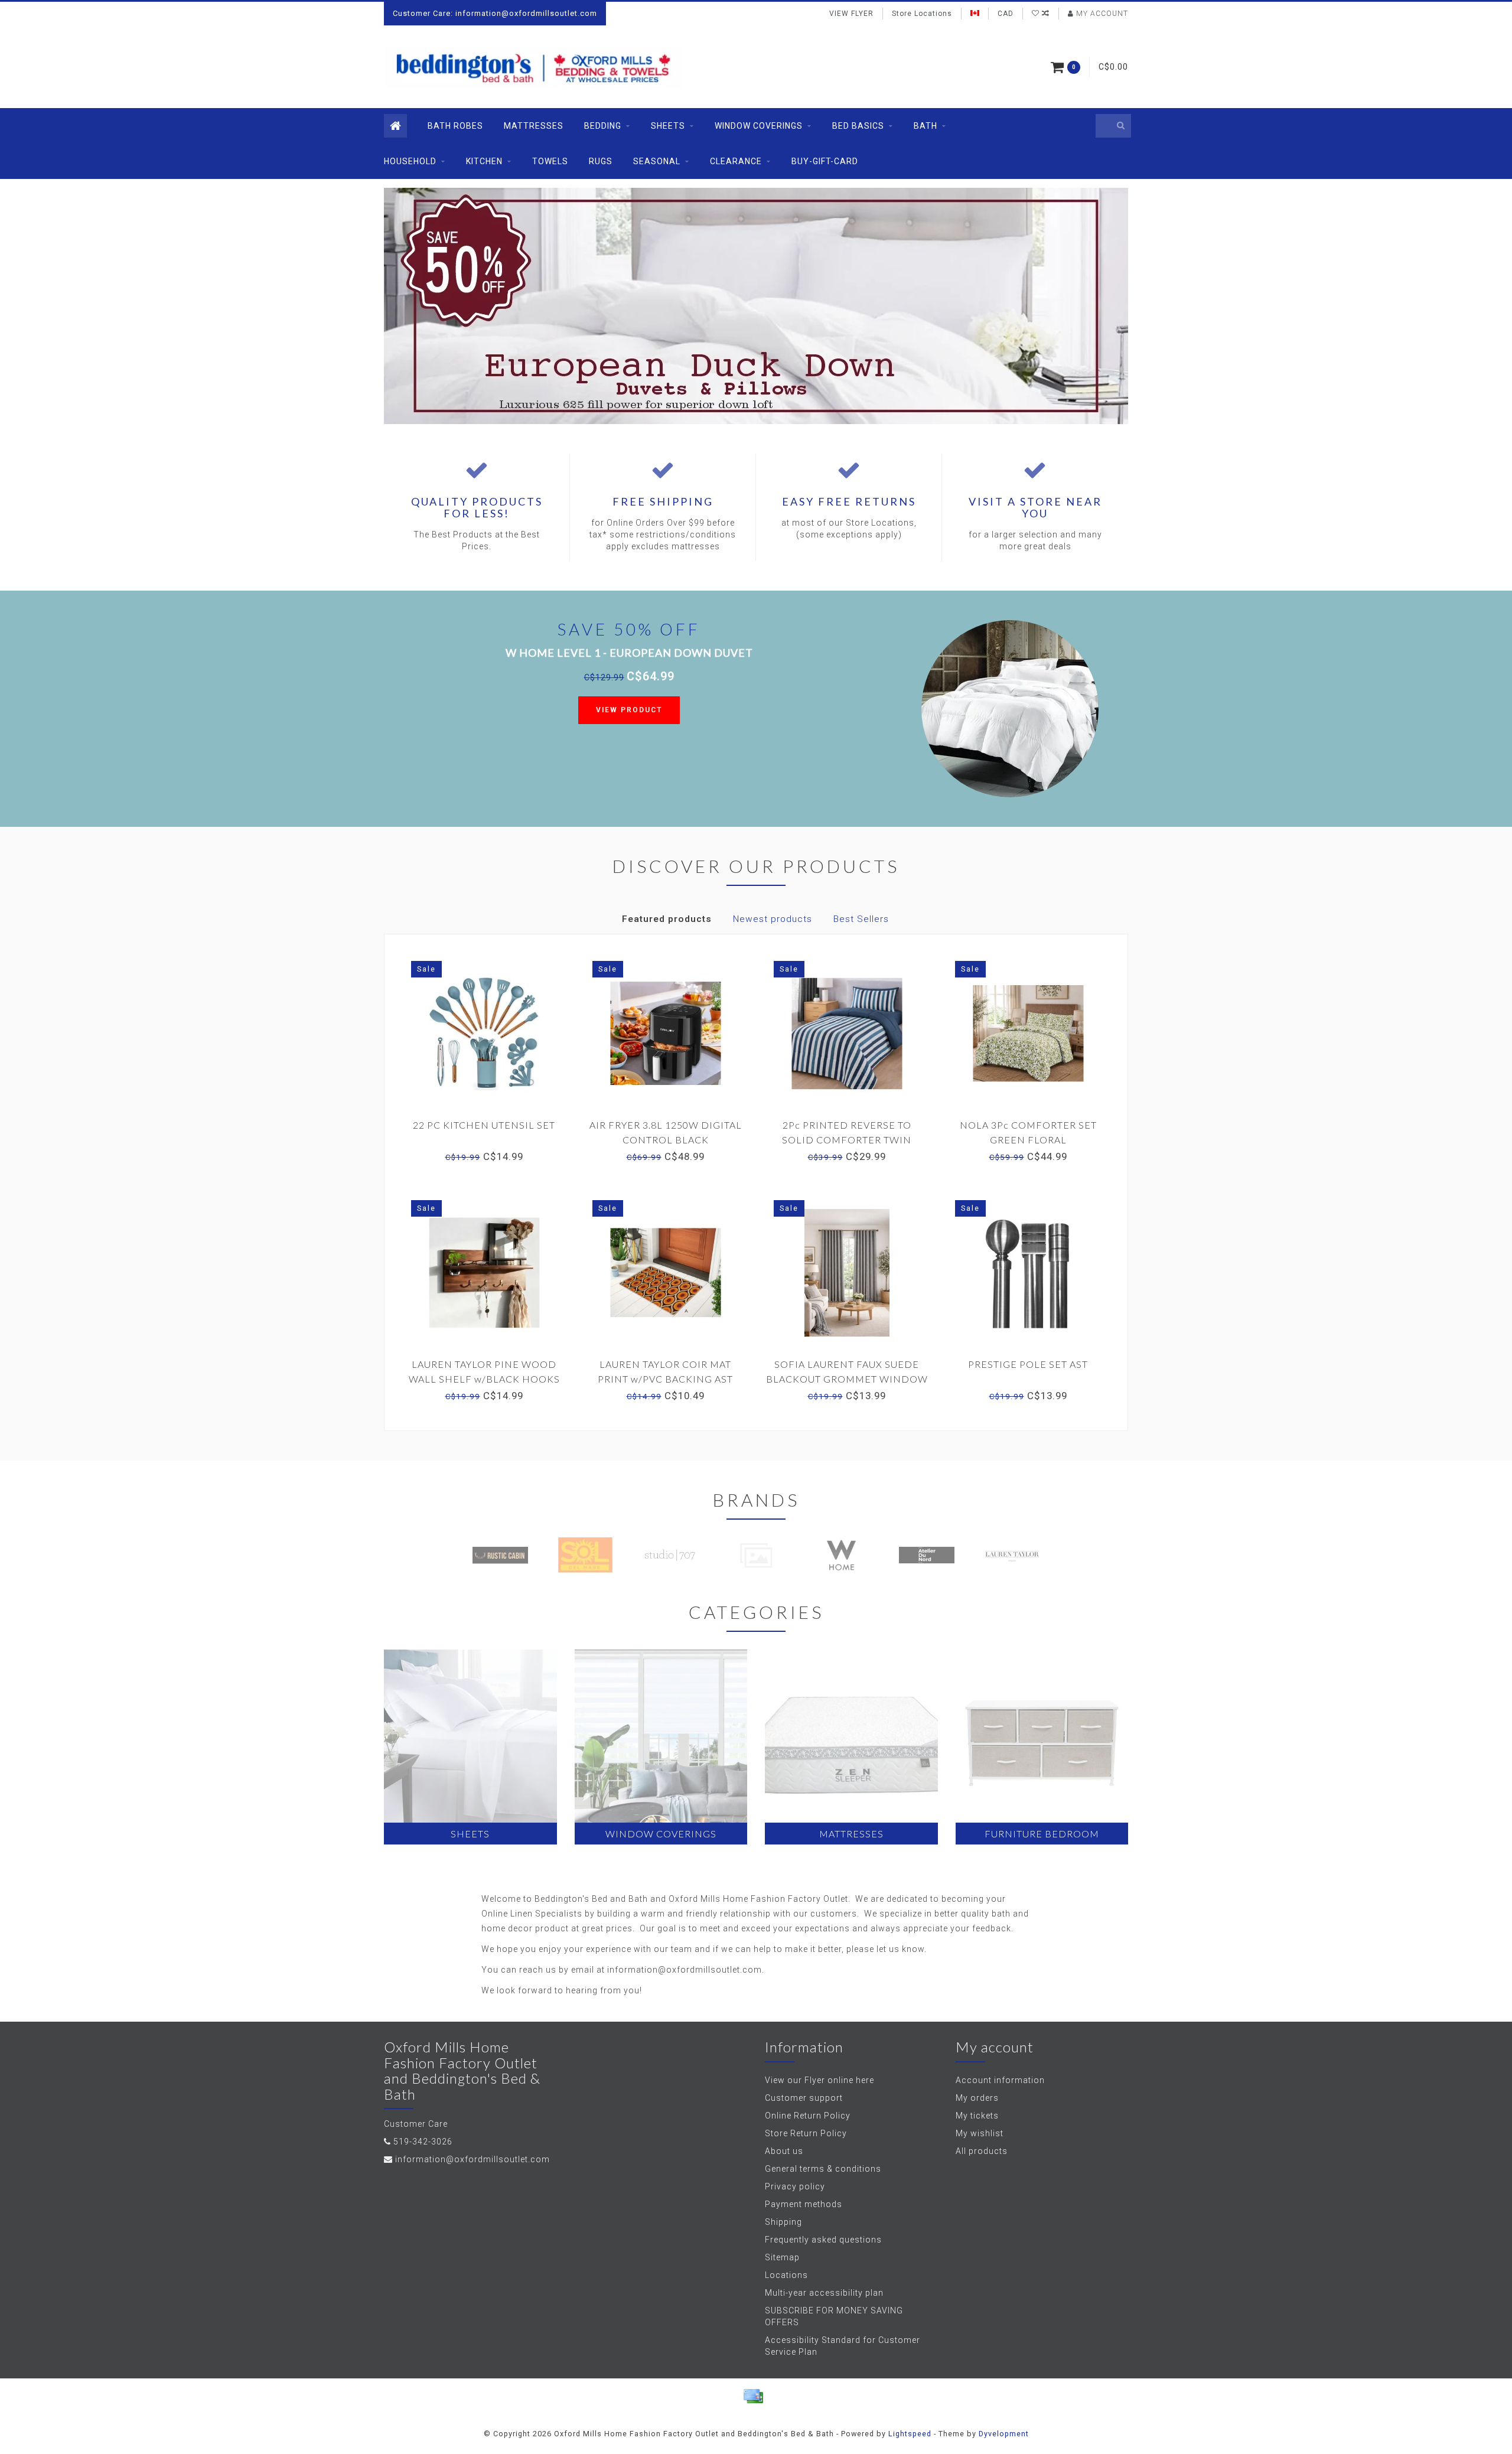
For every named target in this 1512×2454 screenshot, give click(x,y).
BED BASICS (858, 126)
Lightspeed (910, 2434)
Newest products (773, 919)
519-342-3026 (423, 2142)
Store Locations (922, 14)
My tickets (977, 2116)
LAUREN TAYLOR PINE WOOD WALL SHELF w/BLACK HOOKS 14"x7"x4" (484, 1379)
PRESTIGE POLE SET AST (1028, 1364)
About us (784, 2151)
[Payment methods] (753, 2396)
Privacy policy (795, 2186)
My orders (977, 2098)
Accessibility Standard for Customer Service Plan (843, 2346)
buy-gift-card (825, 161)
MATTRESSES (534, 126)
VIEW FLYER (851, 14)
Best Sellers (861, 919)
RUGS (601, 161)
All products (982, 2151)
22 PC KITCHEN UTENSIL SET (484, 1125)
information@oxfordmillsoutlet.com (472, 2159)
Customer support (804, 2098)
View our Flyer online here (819, 2080)
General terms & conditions (823, 2169)
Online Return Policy (808, 2116)
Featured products (667, 919)
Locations (786, 2275)
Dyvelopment (1004, 2434)
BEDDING (603, 126)
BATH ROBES (455, 126)
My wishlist (980, 2133)
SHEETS (668, 126)
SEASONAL (657, 161)
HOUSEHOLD (410, 161)
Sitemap (782, 2257)
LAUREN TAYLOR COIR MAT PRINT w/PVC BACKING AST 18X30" (665, 1379)
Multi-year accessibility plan (824, 2293)
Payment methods (804, 2204)
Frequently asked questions (823, 2240)
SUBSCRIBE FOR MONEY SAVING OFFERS (834, 2316)
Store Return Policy (806, 2133)
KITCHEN (484, 161)
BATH (926, 126)
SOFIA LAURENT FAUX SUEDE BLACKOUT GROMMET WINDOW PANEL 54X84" (847, 1379)
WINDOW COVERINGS (759, 126)
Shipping (783, 2222)
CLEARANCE (736, 161)
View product (629, 710)
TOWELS (550, 161)
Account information (1000, 2080)
